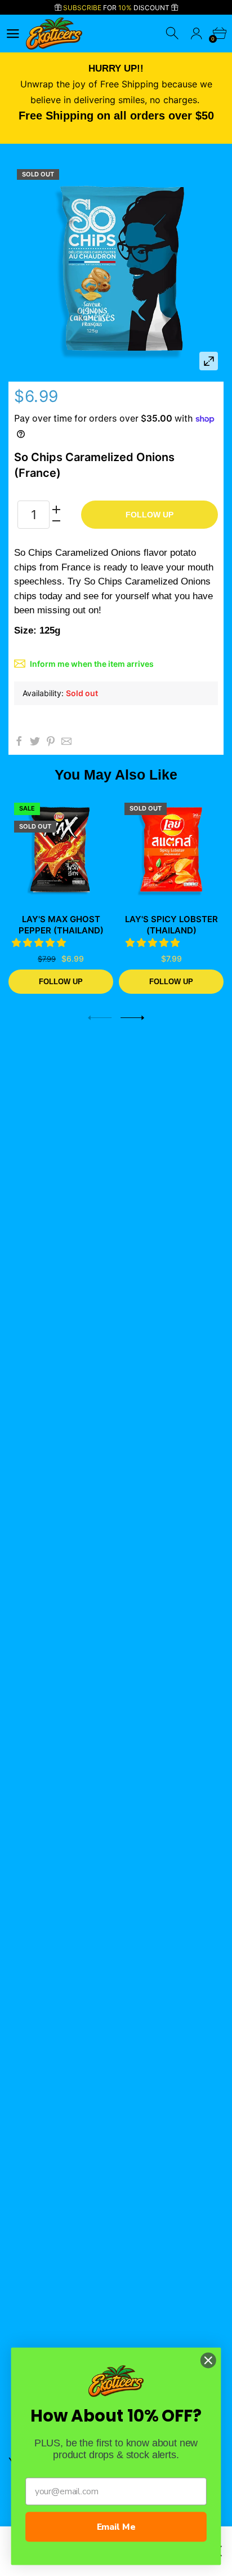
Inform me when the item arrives (92, 664)
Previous (100, 1018)
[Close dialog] (208, 2360)
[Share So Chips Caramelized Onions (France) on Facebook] (19, 741)
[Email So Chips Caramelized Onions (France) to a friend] (66, 741)
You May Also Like (116, 774)
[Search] (173, 34)
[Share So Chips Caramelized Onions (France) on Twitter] (35, 741)
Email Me (116, 2527)
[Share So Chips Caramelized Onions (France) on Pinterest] (51, 741)
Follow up (150, 515)
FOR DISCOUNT (117, 8)
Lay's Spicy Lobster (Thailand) (171, 925)
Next (132, 1018)
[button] (40, 942)
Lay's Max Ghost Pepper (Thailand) (61, 925)
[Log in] (196, 34)
